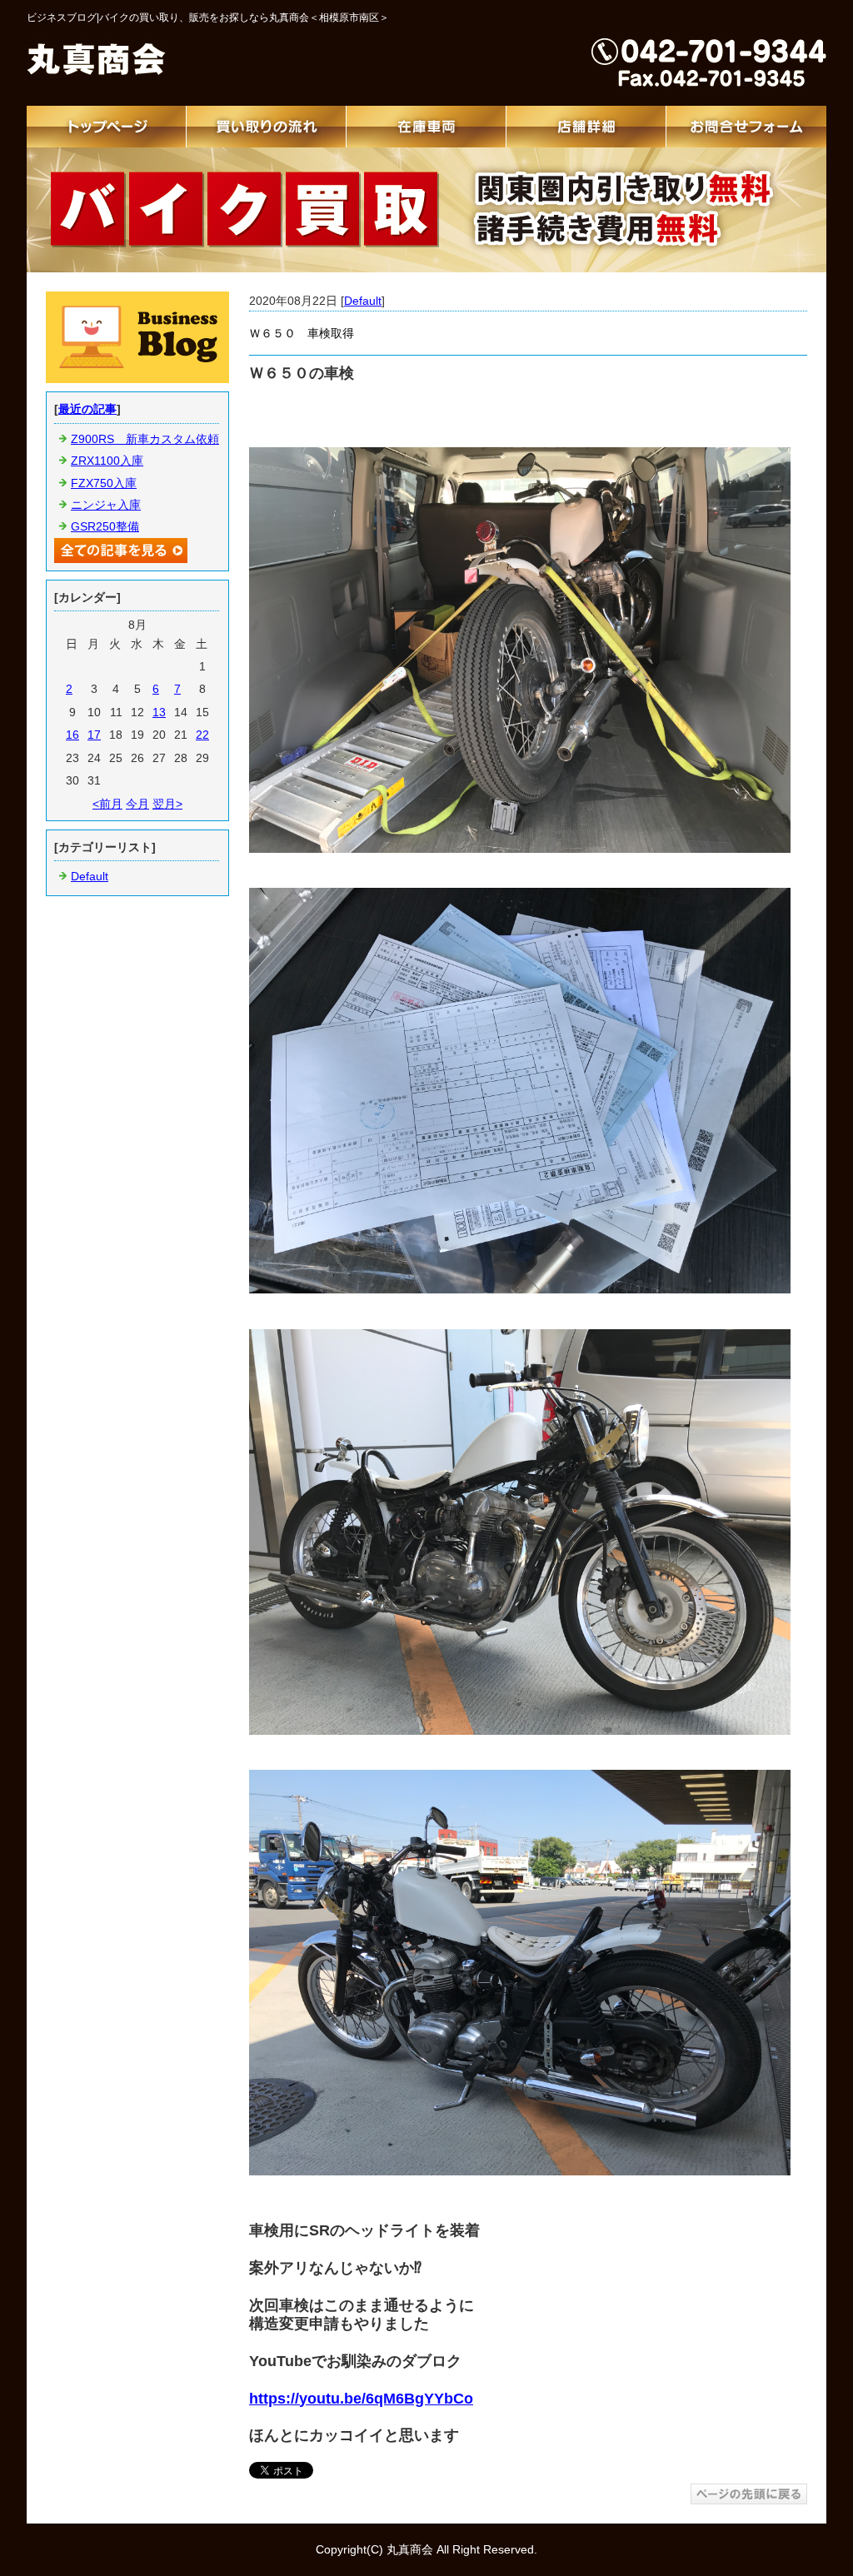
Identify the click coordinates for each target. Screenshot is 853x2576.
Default (363, 301)
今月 (137, 804)
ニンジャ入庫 (106, 505)
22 (202, 735)
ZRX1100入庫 (107, 461)
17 (94, 735)
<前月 (107, 804)
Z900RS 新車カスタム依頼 (145, 439)
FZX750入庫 (104, 483)
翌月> (167, 804)
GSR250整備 (105, 526)
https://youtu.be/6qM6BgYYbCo (361, 2399)
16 (72, 735)
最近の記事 (87, 409)
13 (159, 712)
